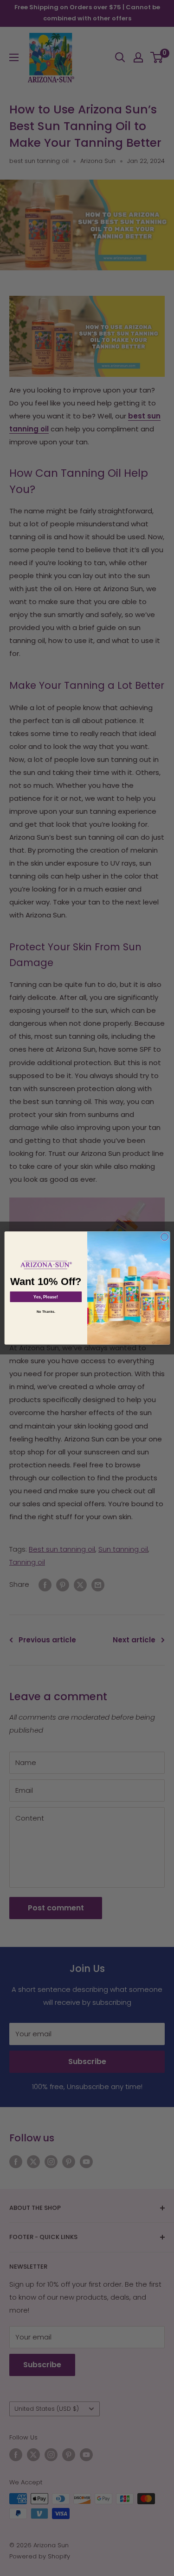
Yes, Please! (46, 1297)
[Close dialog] (164, 1237)
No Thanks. (45, 1311)
